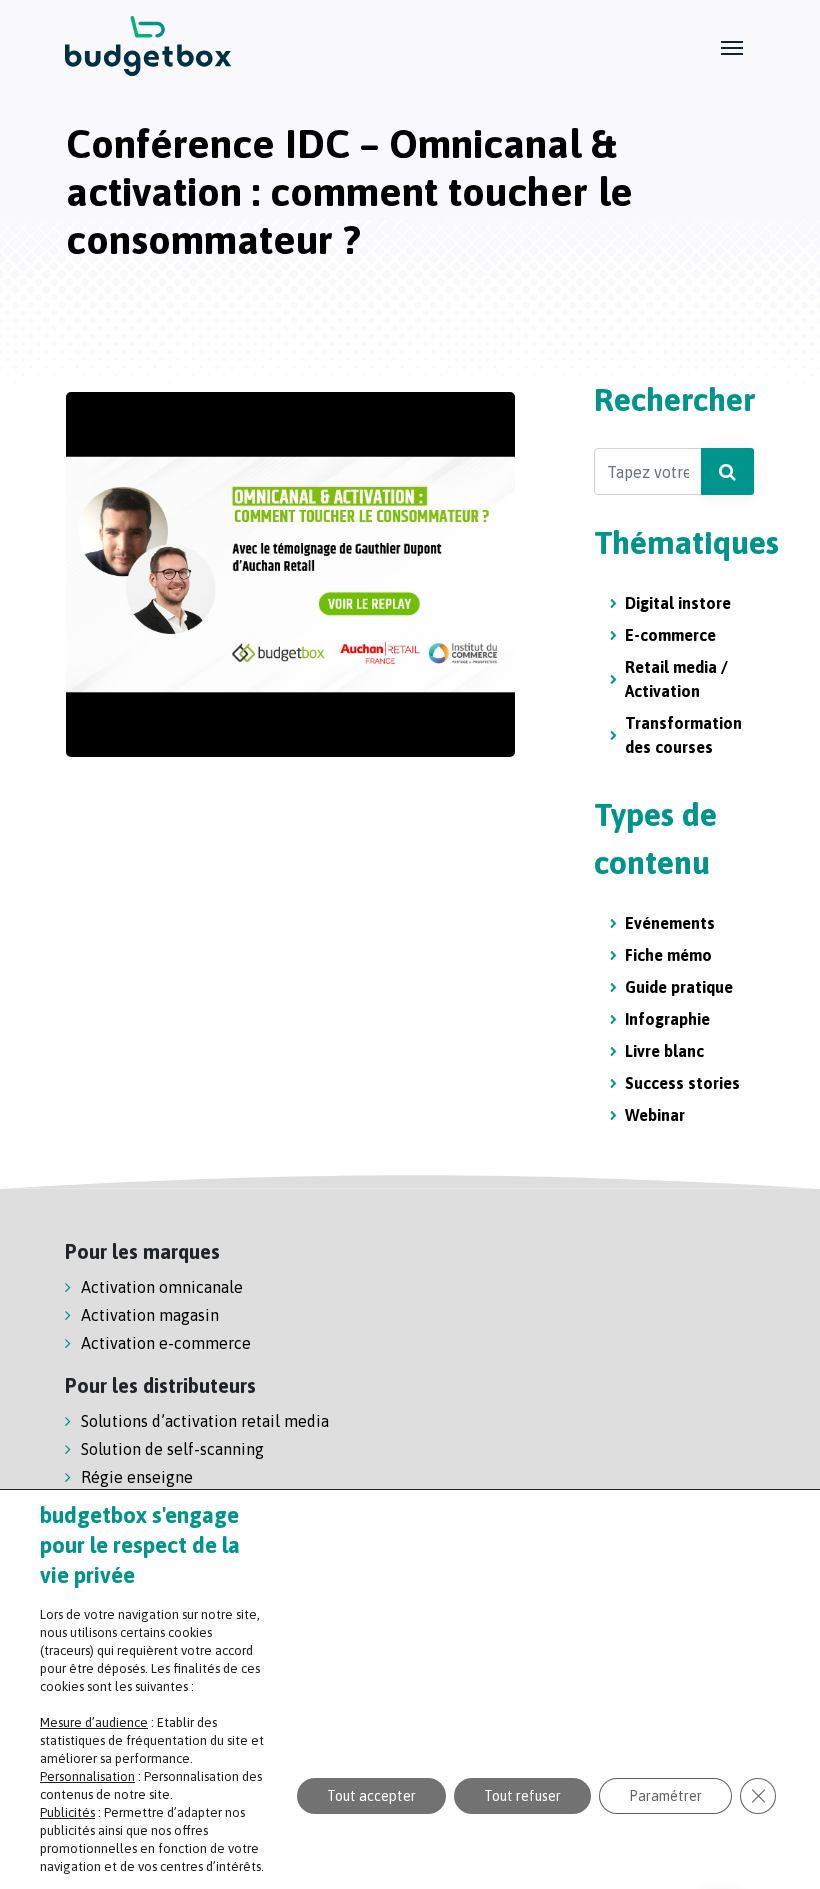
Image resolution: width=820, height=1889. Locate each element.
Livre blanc (664, 1051)
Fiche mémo (668, 955)
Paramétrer (665, 1796)
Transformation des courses (683, 735)
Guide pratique (679, 987)
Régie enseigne (137, 1477)
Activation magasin (150, 1315)
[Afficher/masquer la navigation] (732, 46)
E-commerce (670, 635)
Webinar (655, 1115)
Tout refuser (522, 1796)
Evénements (670, 923)
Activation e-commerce (166, 1343)
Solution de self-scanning (172, 1449)
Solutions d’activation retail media (205, 1421)
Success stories (682, 1083)
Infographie (667, 1019)
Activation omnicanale (162, 1287)
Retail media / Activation (676, 679)
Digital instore (678, 603)
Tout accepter (371, 1796)
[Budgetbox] (148, 46)
